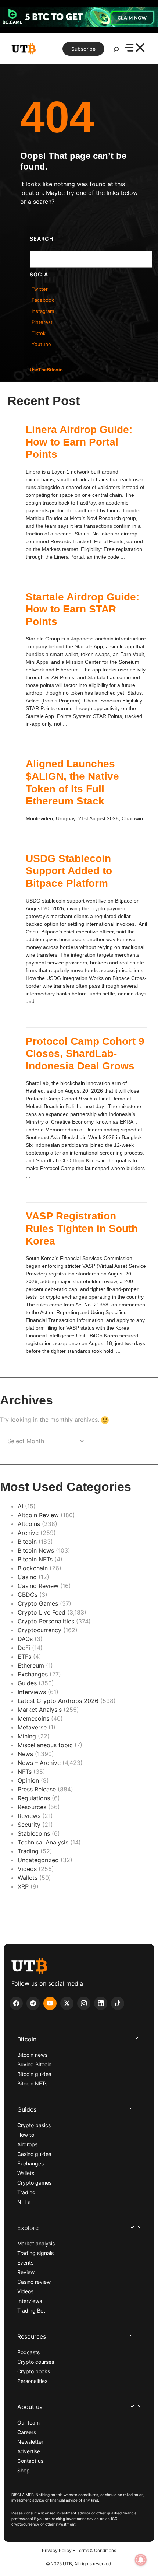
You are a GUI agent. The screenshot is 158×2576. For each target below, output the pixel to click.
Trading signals (35, 2253)
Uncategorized (38, 1860)
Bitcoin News (36, 1550)
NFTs (25, 1772)
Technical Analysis (43, 1842)
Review (26, 2272)
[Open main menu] (135, 49)
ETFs (24, 1657)
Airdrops (27, 2144)
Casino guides (34, 2154)
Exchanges (33, 1674)
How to (26, 2135)
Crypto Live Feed (42, 1612)
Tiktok (39, 333)
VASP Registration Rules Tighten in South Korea (82, 1228)
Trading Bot (31, 2310)
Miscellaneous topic (45, 1745)
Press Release (37, 1789)
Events (25, 2263)
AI (20, 1506)
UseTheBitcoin (46, 370)
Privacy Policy (57, 2550)
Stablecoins (34, 1833)
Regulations (34, 1798)
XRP (23, 1886)
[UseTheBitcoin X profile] (67, 2003)
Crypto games (34, 2183)
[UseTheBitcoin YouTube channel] (50, 2003)
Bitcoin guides (34, 2074)
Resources (32, 1807)
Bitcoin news (32, 2055)
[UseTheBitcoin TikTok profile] (118, 2003)
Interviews (32, 1692)
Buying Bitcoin (34, 2064)
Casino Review (38, 1586)
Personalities (32, 2381)
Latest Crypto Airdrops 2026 (58, 1701)
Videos (27, 1869)
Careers (27, 2432)
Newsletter (30, 2442)
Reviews (29, 1816)
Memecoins (33, 1718)
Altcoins (29, 1524)
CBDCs (28, 1595)
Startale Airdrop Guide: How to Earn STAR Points (82, 609)
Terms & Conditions (96, 2550)
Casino (27, 1577)
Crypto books (34, 2371)
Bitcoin (27, 1542)
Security (29, 1825)
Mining (27, 1736)
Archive (28, 1533)
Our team (28, 2423)
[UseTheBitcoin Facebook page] (16, 2003)
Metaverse (32, 1727)
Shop (24, 2470)
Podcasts (28, 2352)
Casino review (34, 2282)
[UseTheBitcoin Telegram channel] (33, 2003)
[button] (79, 2039)
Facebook (43, 300)
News (25, 1754)
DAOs (25, 1639)
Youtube (41, 344)
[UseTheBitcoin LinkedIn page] (101, 2003)
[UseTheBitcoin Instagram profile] (84, 2003)
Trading (28, 1851)
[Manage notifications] (141, 2560)
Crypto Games (38, 1603)
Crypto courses (36, 2362)
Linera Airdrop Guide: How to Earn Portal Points (79, 442)
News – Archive (39, 1763)
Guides (27, 1683)
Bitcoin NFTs (35, 1559)
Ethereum (31, 1665)
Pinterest (42, 322)
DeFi (24, 1648)
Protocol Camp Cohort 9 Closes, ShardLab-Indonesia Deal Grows (85, 1054)
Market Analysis (40, 1710)
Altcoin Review (38, 1515)
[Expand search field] (116, 51)
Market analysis (36, 2243)
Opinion (28, 1780)
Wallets (28, 1878)
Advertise (29, 2451)
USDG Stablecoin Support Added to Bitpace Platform (69, 871)
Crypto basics (34, 2125)
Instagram (43, 311)
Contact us (30, 2461)
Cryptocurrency (39, 1630)
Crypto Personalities (46, 1621)
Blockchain (33, 1568)
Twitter (40, 289)
